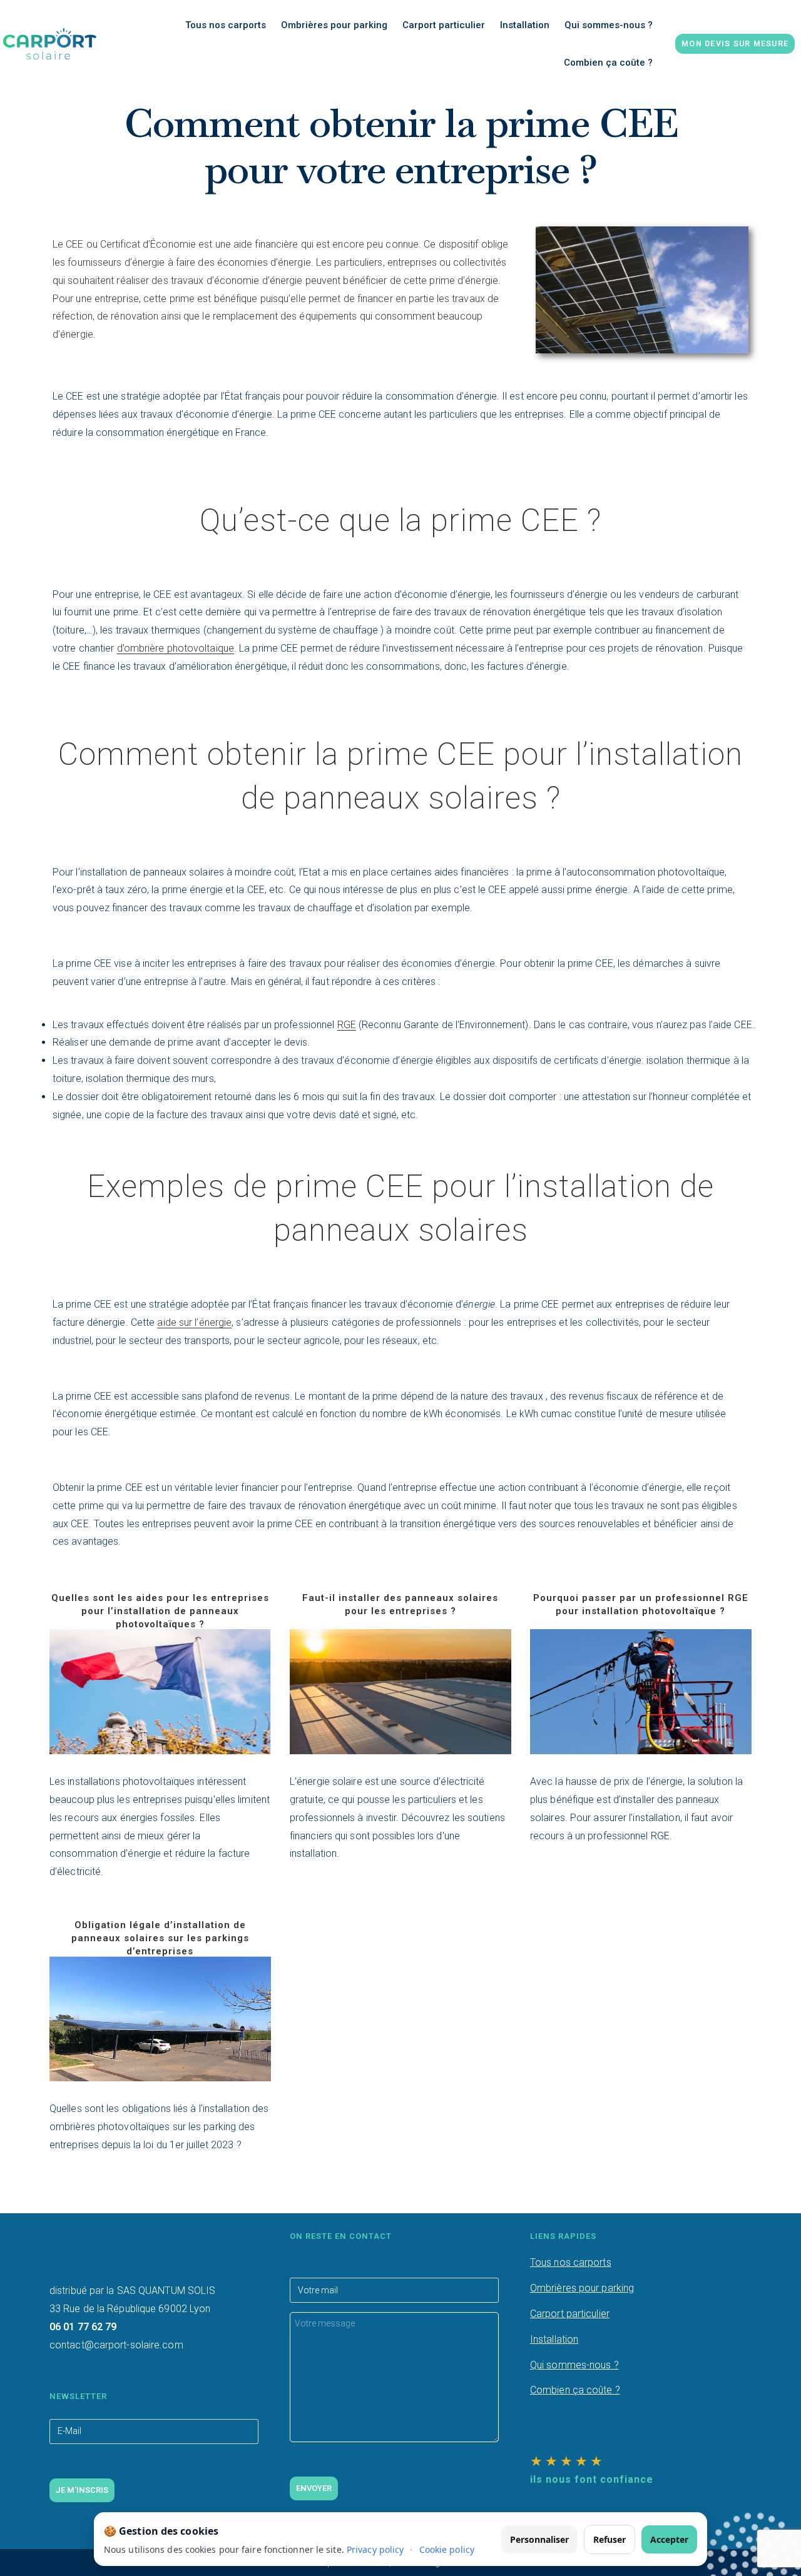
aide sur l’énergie (194, 1322)
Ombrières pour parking (582, 2288)
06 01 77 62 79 (83, 2327)
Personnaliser (539, 2539)
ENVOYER (314, 2488)
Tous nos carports (571, 2262)
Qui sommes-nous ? (574, 2365)
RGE (347, 1025)
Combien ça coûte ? (575, 2390)
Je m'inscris (82, 2490)
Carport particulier (570, 2314)
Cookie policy (447, 2549)
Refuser (610, 2539)
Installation (554, 2339)
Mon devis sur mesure (735, 43)
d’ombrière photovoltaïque (176, 648)
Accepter (669, 2539)
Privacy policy (375, 2549)
